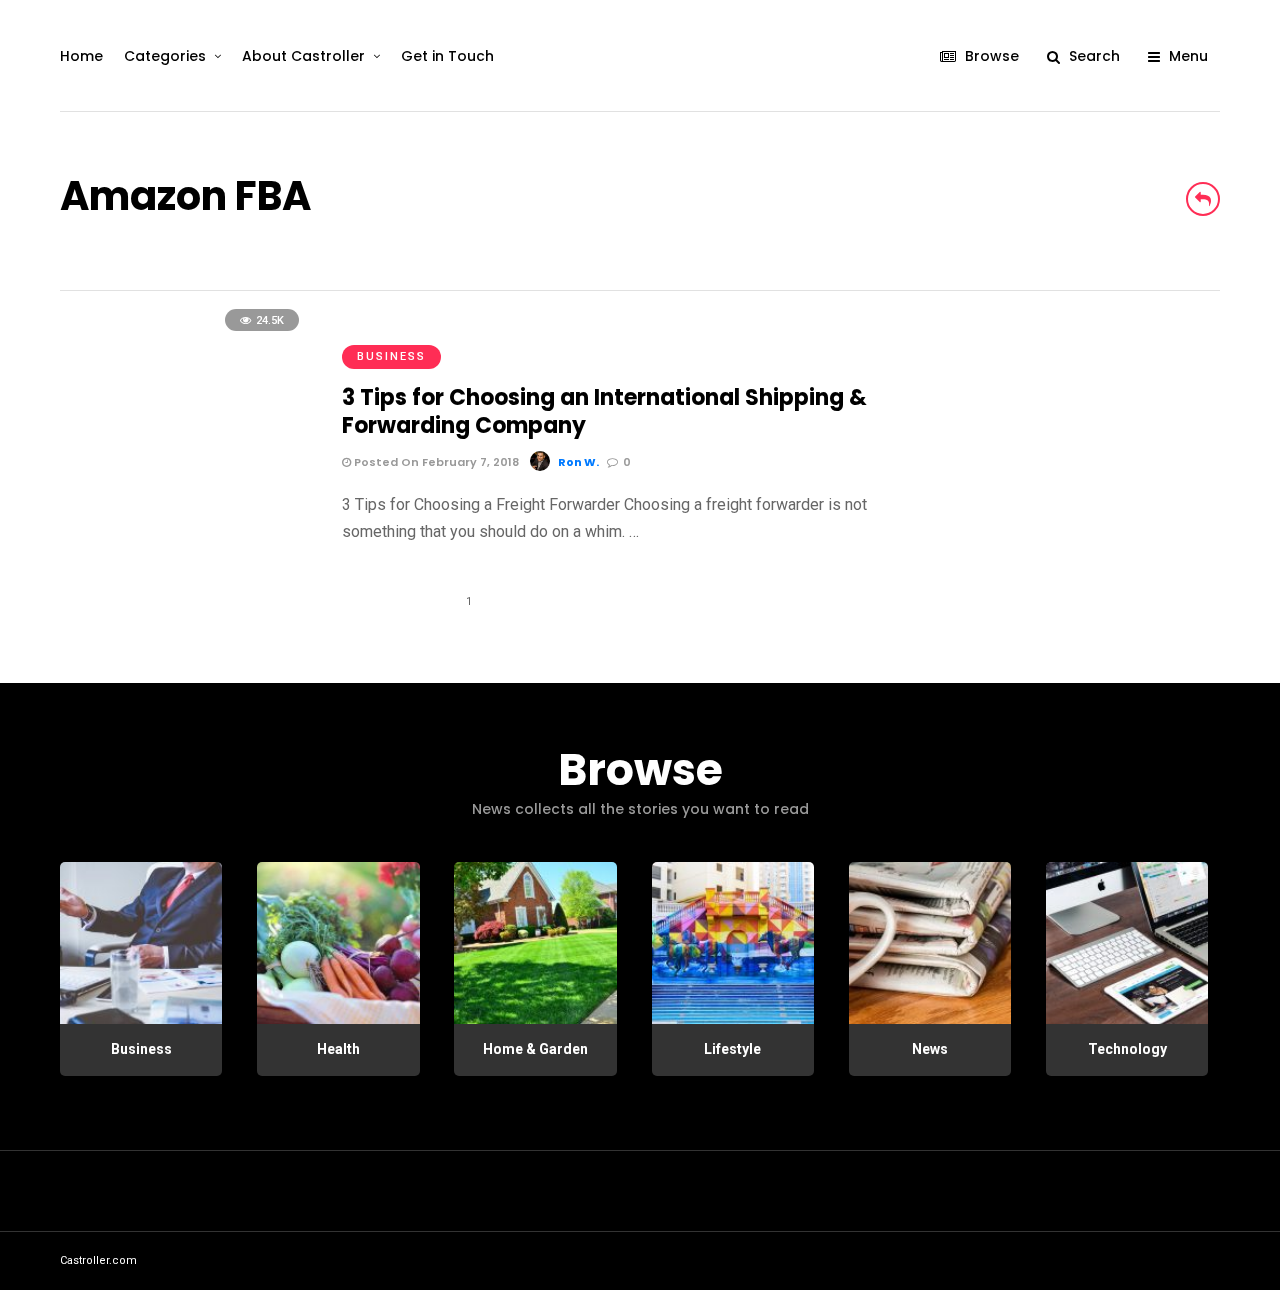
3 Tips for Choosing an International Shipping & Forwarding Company (604, 412)
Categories (165, 56)
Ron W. (578, 462)
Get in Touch (447, 56)
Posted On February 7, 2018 (435, 462)
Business (391, 356)
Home (81, 56)
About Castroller (303, 56)
